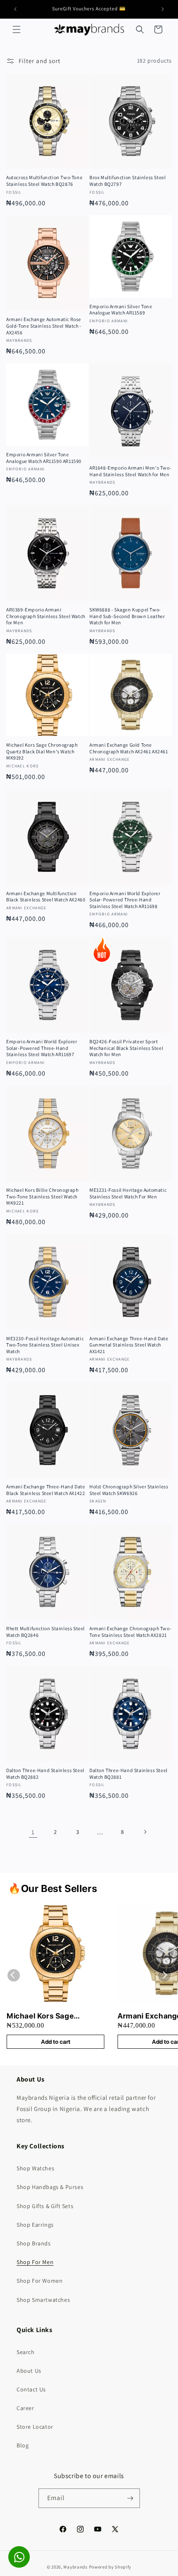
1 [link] (33, 1832)
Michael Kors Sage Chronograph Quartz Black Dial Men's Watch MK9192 (42, 751)
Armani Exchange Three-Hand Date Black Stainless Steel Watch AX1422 (46, 1490)
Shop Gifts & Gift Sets (45, 2206)
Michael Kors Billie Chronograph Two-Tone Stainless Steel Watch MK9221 (42, 1196)
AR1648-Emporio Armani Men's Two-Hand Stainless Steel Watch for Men (130, 471)
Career (25, 2408)
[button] (17, 29)
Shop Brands (34, 2243)
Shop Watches (35, 2168)
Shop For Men (35, 2262)
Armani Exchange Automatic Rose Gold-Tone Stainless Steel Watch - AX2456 (44, 326)
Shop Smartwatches (43, 2300)
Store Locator (35, 2427)
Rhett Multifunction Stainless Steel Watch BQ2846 (46, 1632)
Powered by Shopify (110, 2567)
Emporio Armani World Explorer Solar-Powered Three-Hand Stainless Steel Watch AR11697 (42, 1048)
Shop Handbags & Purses (50, 2187)
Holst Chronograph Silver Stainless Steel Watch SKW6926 (129, 1490)
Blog (23, 2445)
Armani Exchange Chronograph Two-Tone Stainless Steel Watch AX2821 (130, 1632)
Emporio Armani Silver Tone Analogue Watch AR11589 (121, 310)
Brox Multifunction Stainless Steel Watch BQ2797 (127, 181)
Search (26, 2352)
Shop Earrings (35, 2225)
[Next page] (145, 1832)
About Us (29, 2371)
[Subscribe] (130, 2498)
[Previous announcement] (15, 9)
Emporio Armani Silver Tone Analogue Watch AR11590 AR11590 (44, 458)
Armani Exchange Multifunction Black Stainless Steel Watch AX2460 (46, 897)
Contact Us (31, 2389)
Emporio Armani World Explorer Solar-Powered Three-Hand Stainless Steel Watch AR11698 (125, 900)
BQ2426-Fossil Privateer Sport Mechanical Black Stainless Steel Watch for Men (126, 1048)
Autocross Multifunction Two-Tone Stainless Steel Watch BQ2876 (44, 181)
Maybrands (75, 2567)
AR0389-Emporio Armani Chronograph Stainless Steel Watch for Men (46, 616)
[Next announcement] (163, 9)
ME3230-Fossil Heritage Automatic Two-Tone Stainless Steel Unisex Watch (45, 1345)
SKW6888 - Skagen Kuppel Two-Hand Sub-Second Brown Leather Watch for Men (127, 616)
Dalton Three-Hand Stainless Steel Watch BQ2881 (129, 1774)
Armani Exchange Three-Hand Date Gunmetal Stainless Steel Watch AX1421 (129, 1345)
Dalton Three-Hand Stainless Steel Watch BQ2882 (45, 1774)
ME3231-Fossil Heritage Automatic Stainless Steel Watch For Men (128, 1193)
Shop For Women (40, 2281)
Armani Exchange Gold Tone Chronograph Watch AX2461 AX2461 (129, 748)
